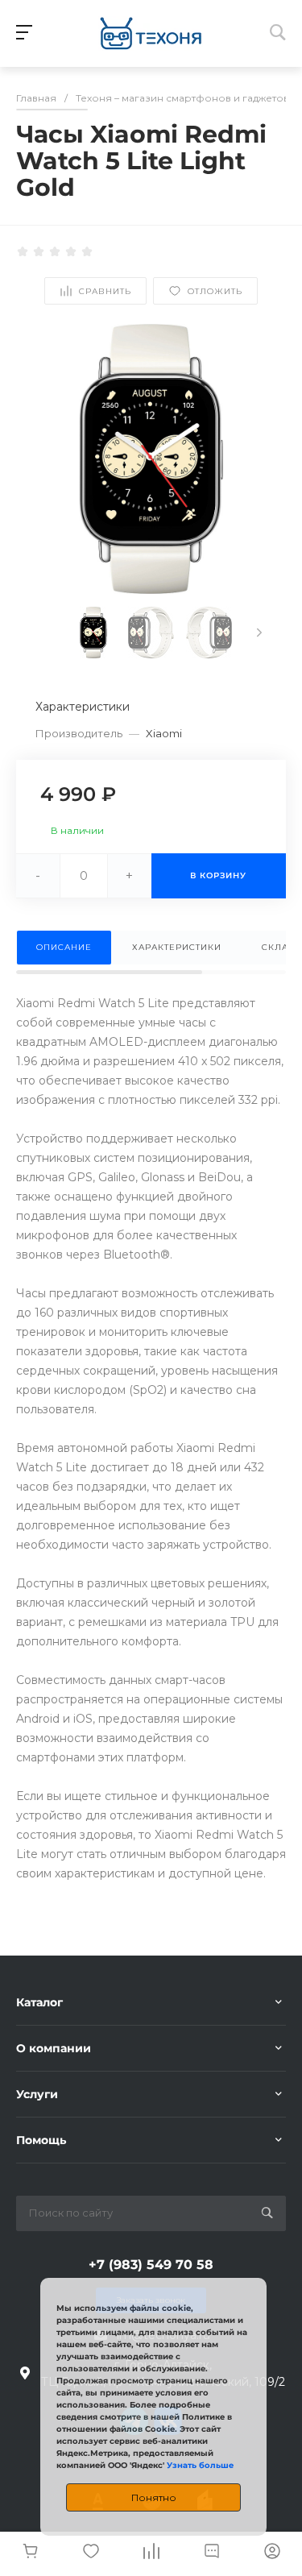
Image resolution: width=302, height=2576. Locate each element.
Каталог (39, 2002)
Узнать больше (200, 2465)
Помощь (41, 2140)
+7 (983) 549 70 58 (151, 2265)
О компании (54, 2048)
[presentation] (259, 633)
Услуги (37, 2094)
